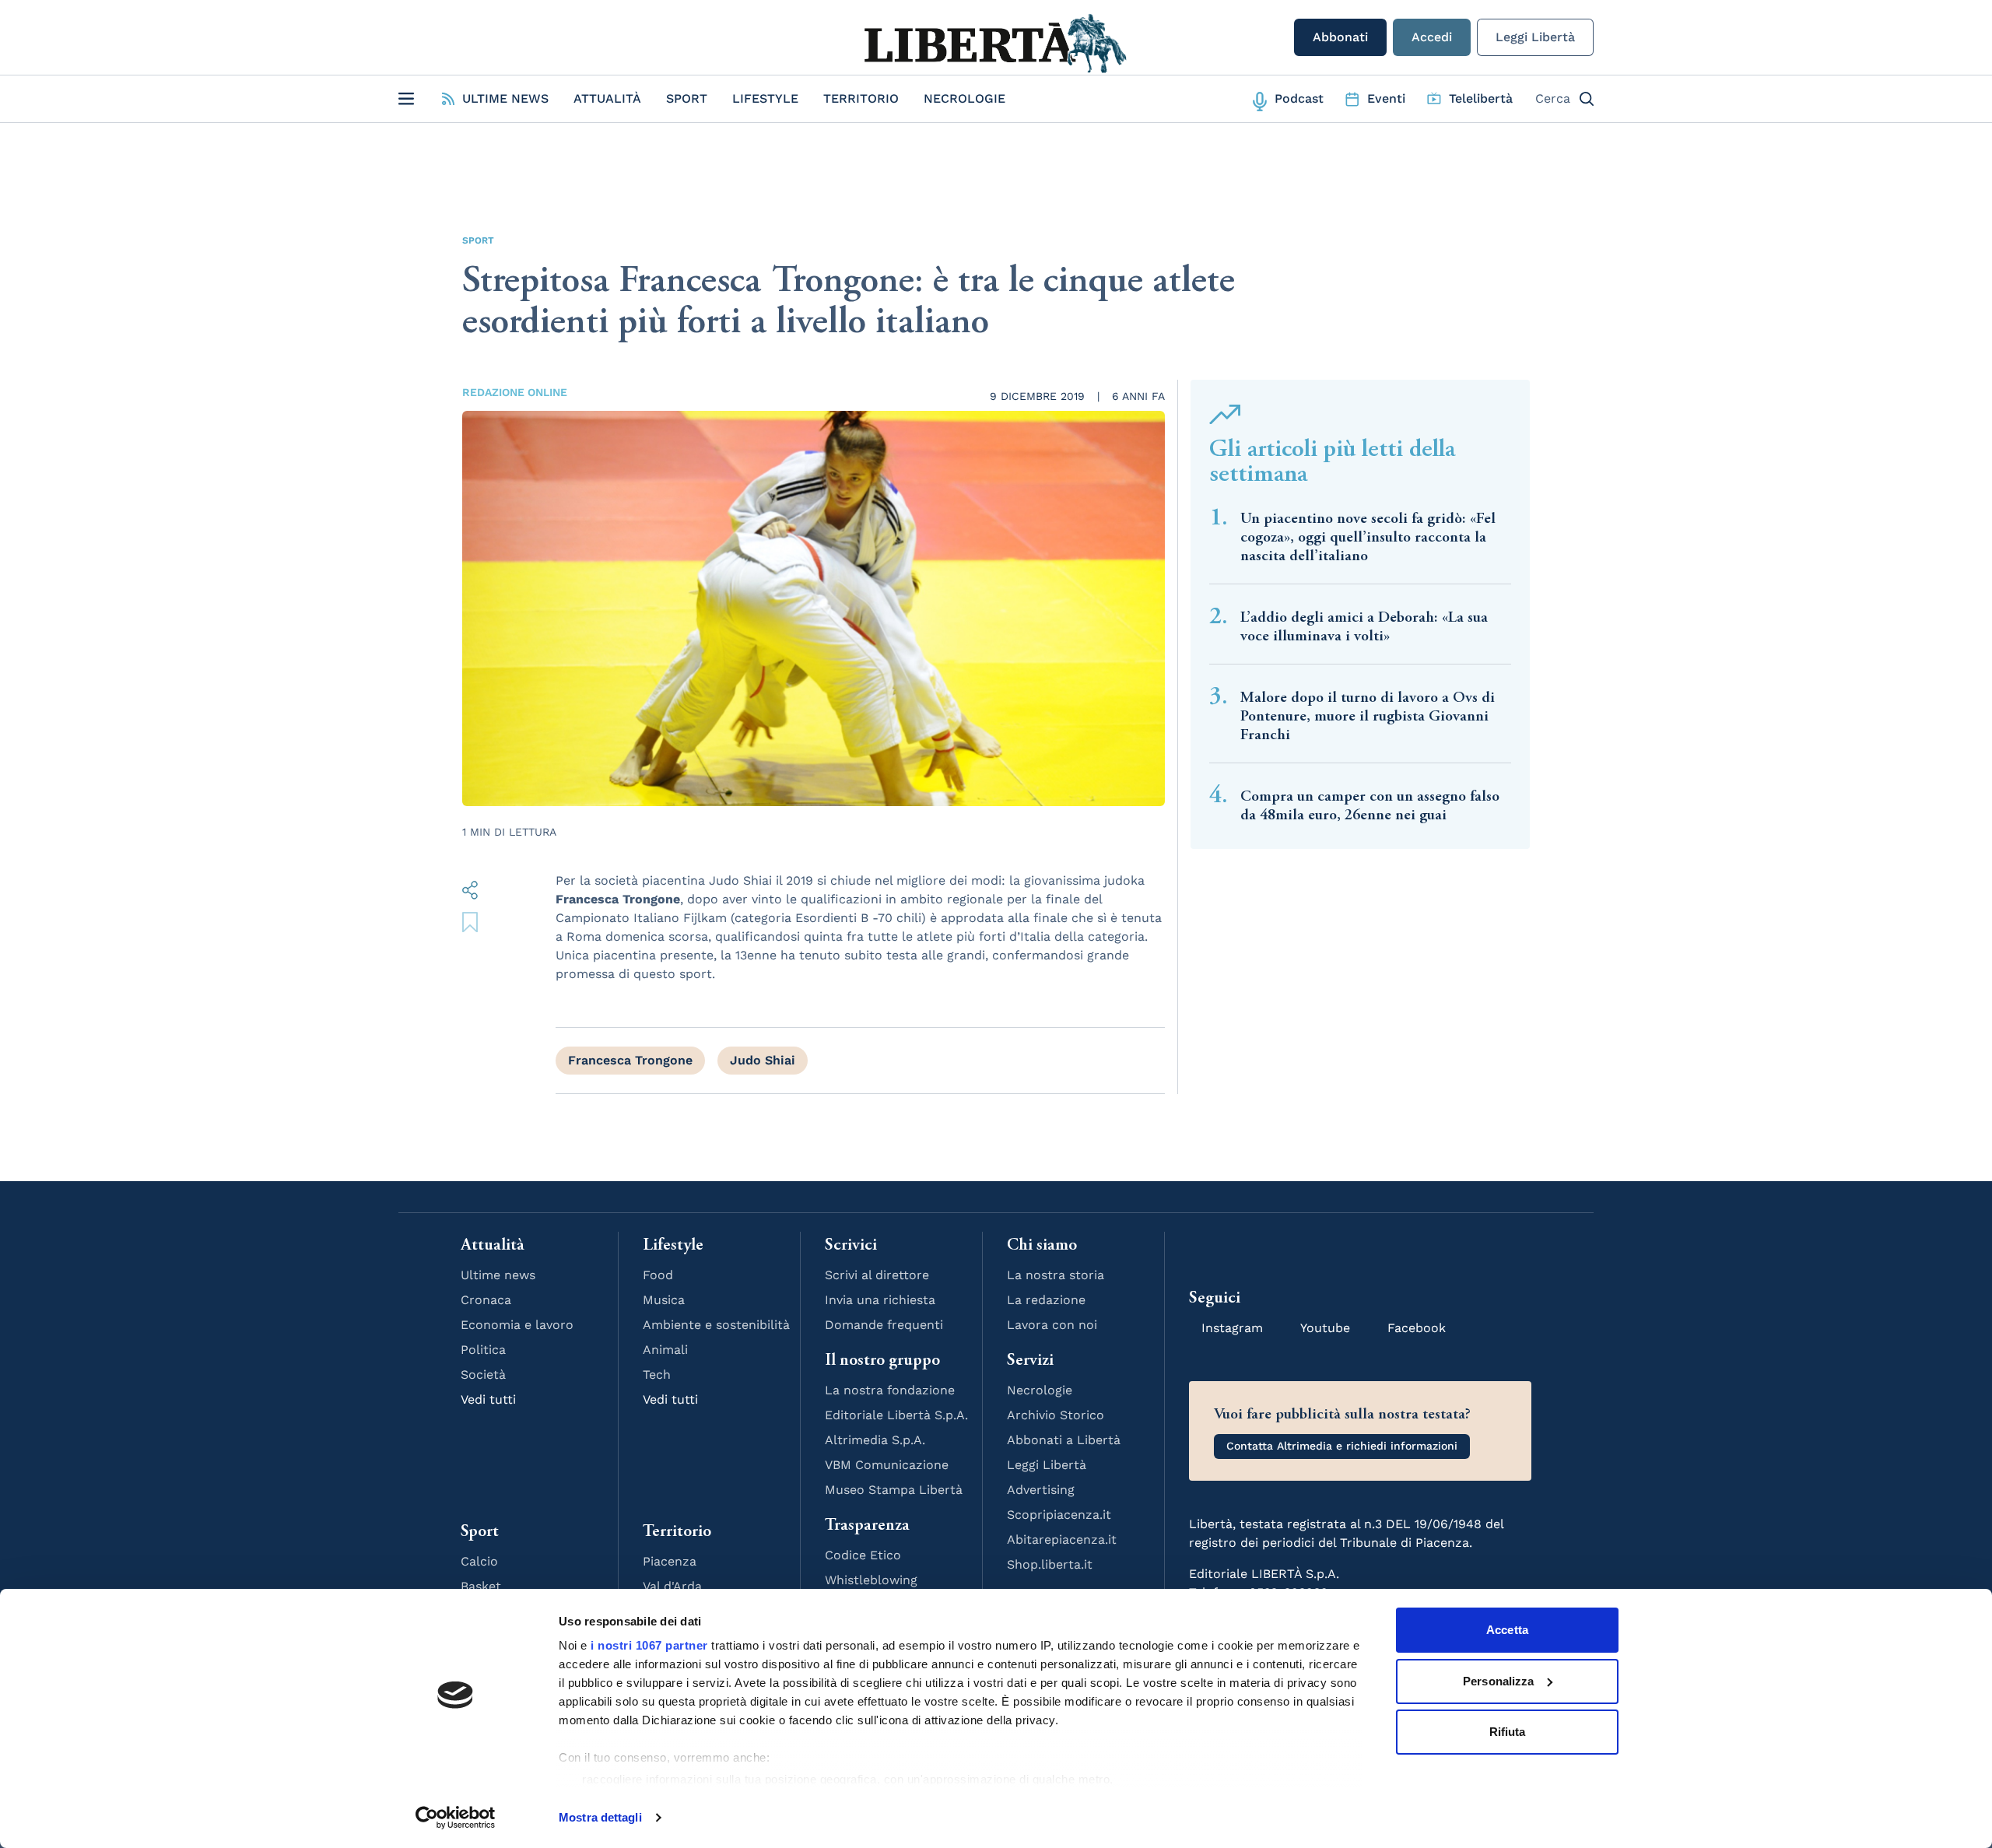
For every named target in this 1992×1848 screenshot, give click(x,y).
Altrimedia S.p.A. (875, 1440)
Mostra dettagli (600, 1817)
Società (483, 1375)
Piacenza (670, 1561)
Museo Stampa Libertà (894, 1490)
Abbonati (1340, 37)
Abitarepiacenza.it (1062, 1539)
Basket (481, 1586)
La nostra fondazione (890, 1390)
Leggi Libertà (1535, 37)
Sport (687, 98)
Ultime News (505, 98)
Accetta (1507, 1630)
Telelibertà (1481, 98)
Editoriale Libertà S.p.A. (896, 1415)
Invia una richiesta (880, 1300)
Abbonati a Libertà (1064, 1440)
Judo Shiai (763, 1060)
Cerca (1553, 98)
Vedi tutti (488, 1399)
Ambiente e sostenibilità (716, 1325)
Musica (664, 1300)
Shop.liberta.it (1050, 1564)
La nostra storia (1056, 1275)
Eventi (1386, 98)
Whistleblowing (871, 1580)
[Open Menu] (406, 99)
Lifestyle (765, 98)
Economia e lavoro (517, 1325)
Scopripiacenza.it (1059, 1515)
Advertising (1041, 1490)
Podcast (1299, 98)
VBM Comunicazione (887, 1465)
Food (658, 1275)
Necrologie (964, 98)
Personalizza (1498, 1681)
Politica (483, 1350)
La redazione (1046, 1300)
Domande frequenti (884, 1325)
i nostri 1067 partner (649, 1645)
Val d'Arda (672, 1586)
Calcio (479, 1561)
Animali (665, 1350)
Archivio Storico (1056, 1415)
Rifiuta (1508, 1732)
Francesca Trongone (630, 1060)
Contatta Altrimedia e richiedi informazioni (1342, 1446)
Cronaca (486, 1300)
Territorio (861, 98)
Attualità (607, 98)
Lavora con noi (1052, 1325)
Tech (657, 1375)
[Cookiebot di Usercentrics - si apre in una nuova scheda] (456, 1818)
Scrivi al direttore (877, 1275)
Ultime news (498, 1275)
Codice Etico (863, 1555)
